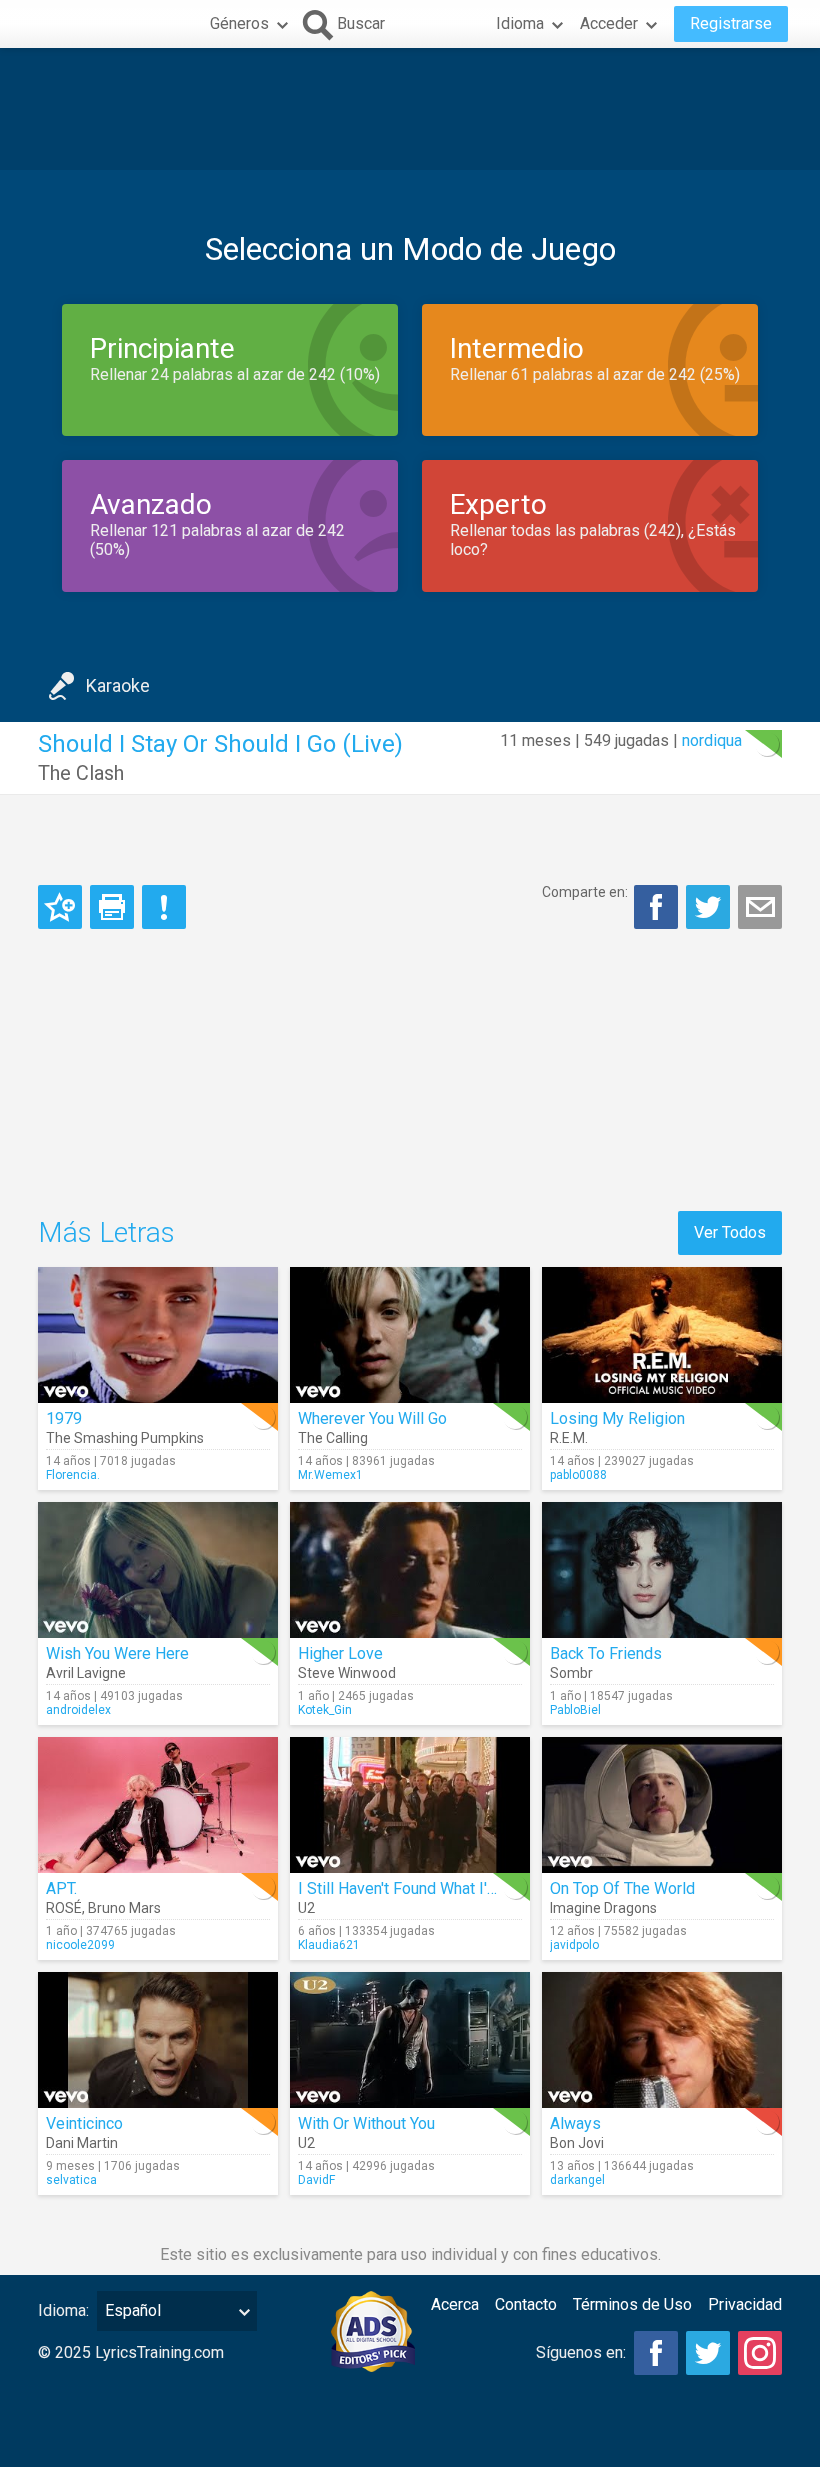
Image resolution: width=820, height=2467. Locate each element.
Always (575, 2123)
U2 (306, 1908)
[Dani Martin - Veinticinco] (158, 2040)
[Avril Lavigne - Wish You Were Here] (158, 1570)
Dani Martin (82, 2143)
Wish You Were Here (117, 1653)
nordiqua (712, 740)
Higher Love (340, 1653)
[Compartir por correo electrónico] (760, 907)
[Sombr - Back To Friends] (662, 1570)
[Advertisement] (410, 109)
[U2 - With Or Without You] (410, 2040)
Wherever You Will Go (372, 1418)
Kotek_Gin (325, 1710)
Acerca (455, 2304)
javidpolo (574, 1945)
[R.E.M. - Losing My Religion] (662, 1335)
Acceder (609, 23)
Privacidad (745, 2304)
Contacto (526, 2304)
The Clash (81, 773)
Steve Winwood (347, 1673)
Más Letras (106, 1232)
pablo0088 (578, 1475)
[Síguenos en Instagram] (760, 2353)
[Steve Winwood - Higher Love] (410, 1570)
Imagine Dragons (603, 1908)
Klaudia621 (329, 1945)
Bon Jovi (577, 2143)
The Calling (333, 1438)
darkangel (577, 2180)
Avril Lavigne (86, 1673)
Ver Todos (730, 1232)
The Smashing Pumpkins (125, 1438)
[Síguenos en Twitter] (708, 2353)
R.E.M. (569, 1438)
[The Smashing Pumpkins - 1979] (158, 1335)
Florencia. (73, 1475)
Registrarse (731, 23)
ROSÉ (64, 1908)
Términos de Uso (632, 2304)
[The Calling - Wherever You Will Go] (410, 1335)
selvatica (71, 2180)
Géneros (239, 23)
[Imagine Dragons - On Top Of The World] (662, 1805)
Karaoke (118, 685)
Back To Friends (606, 1653)
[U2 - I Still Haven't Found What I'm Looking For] (410, 1805)
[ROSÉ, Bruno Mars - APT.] (158, 1805)
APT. (61, 1888)
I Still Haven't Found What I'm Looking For (442, 1888)
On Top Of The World (622, 1888)
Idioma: (63, 2310)
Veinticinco (84, 2123)
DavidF (316, 2180)
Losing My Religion (617, 1418)
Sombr (571, 1673)
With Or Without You (366, 2123)
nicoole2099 (80, 1945)
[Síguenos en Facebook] (656, 2353)
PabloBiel (575, 1710)
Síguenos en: (581, 2352)
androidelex (78, 1710)
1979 (64, 1418)
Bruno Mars (124, 1908)
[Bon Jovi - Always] (662, 2040)
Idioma (520, 23)
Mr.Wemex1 (330, 1475)
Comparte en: (585, 892)
